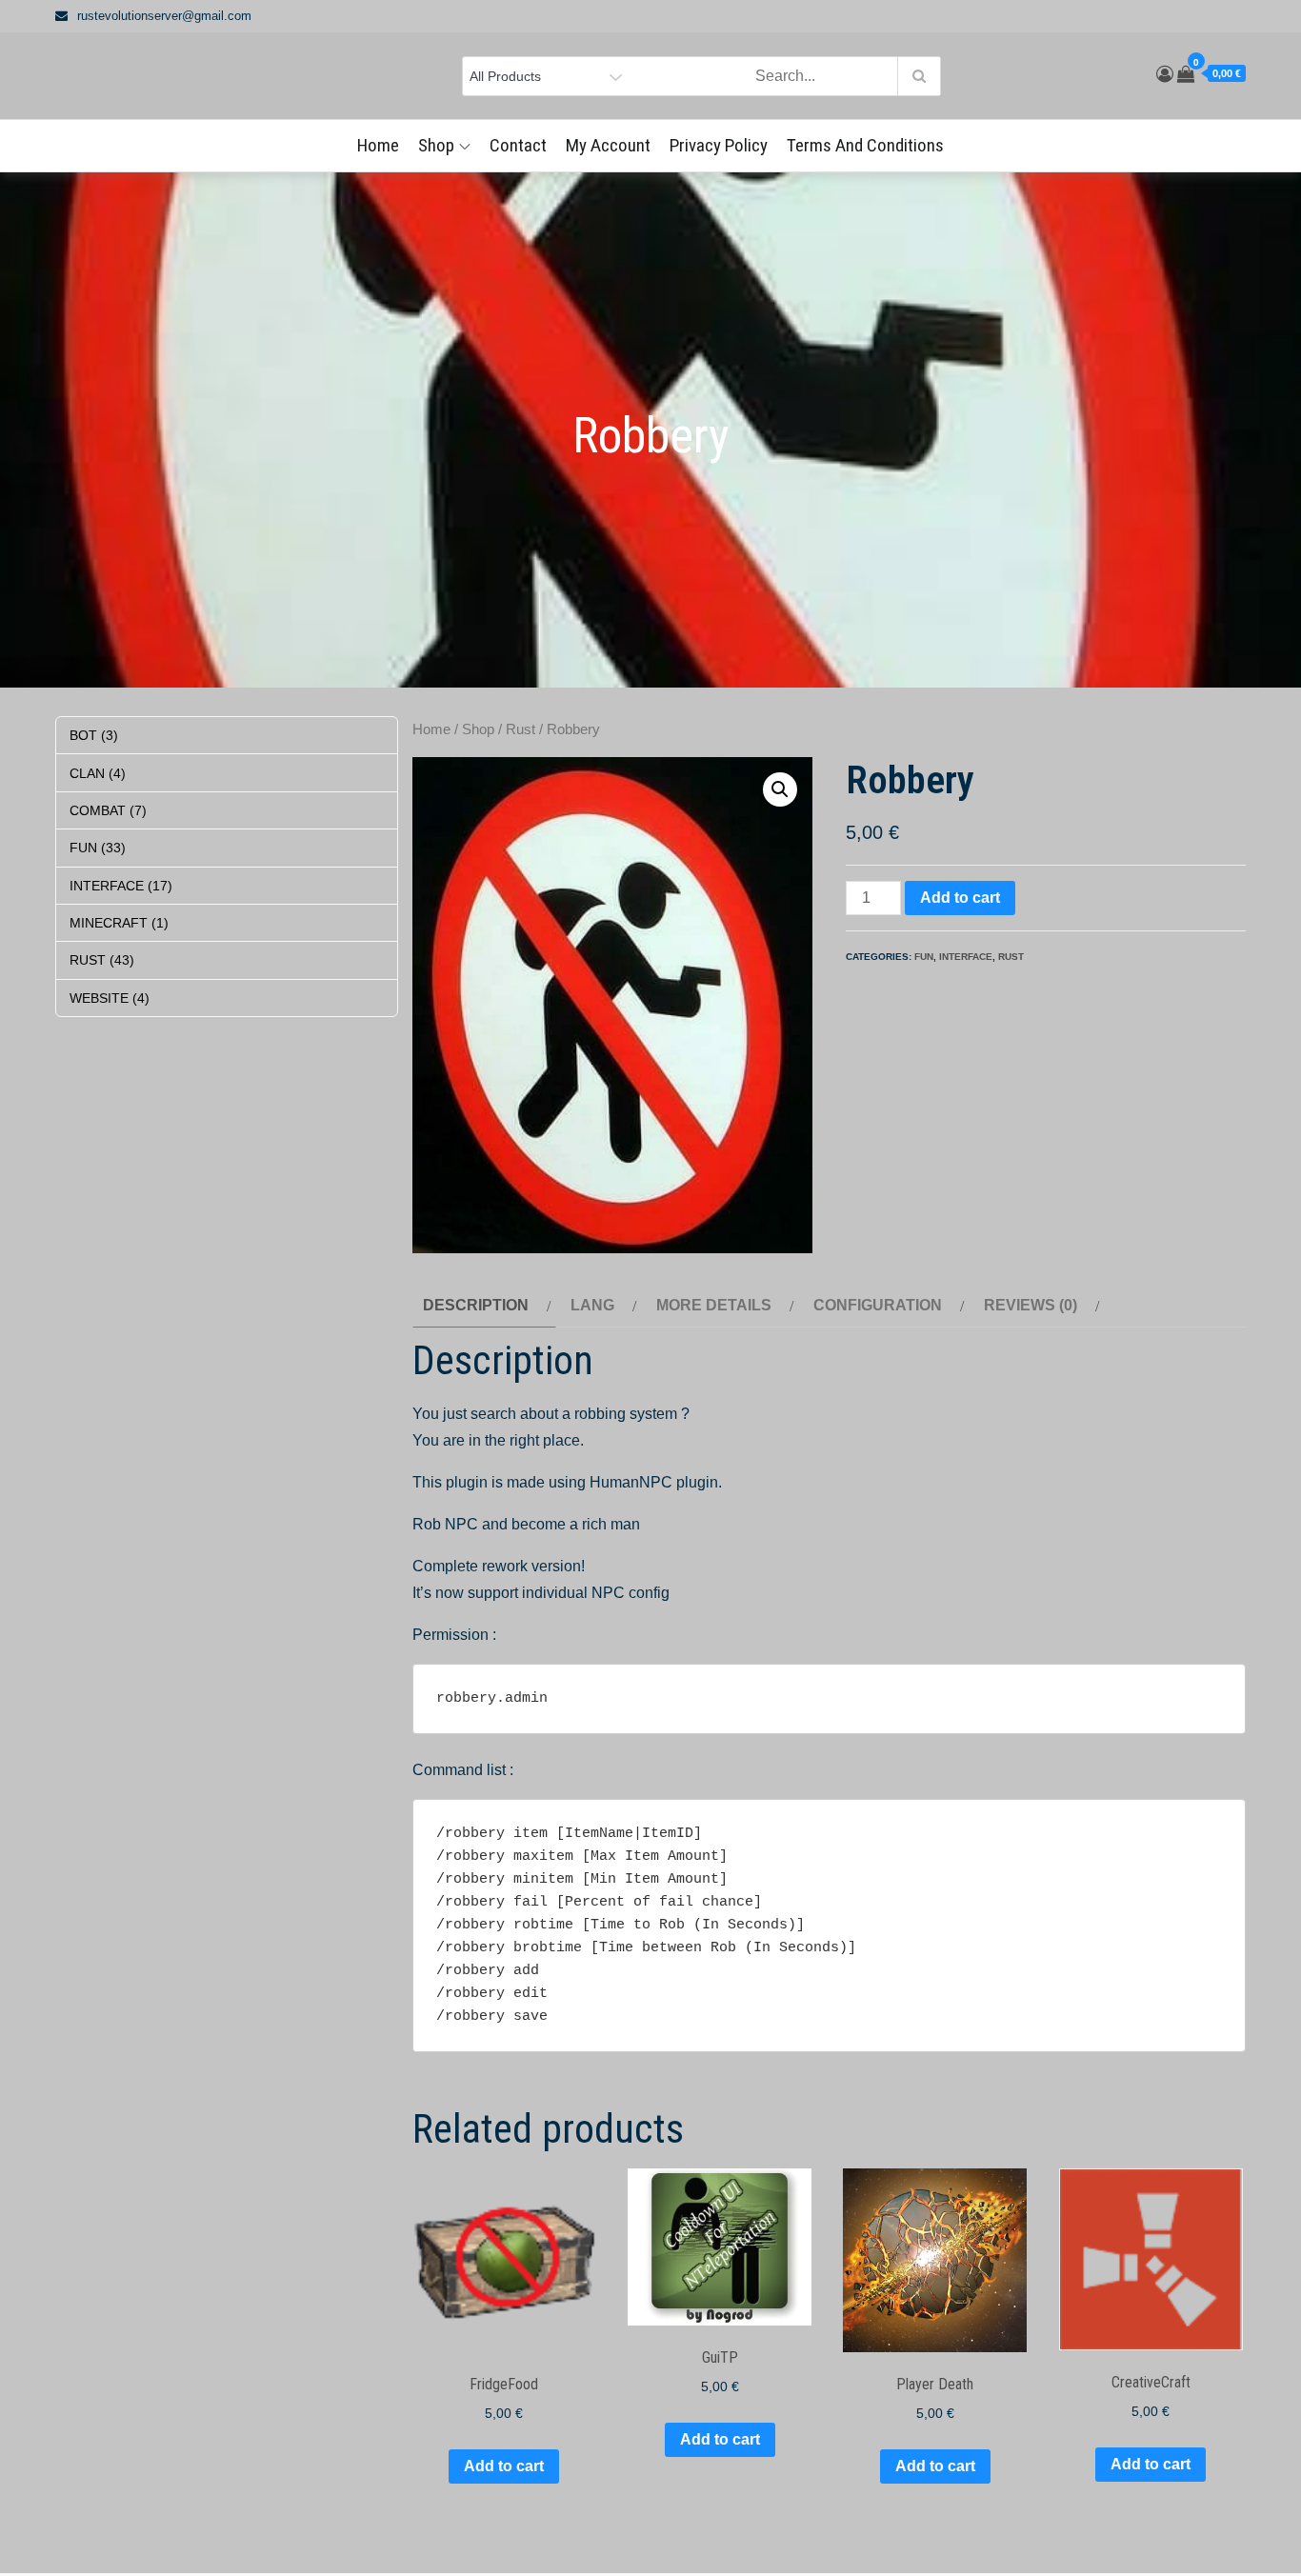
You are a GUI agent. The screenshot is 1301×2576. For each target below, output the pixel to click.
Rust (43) (102, 960)
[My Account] (1165, 74)
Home (378, 145)
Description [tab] (476, 1305)
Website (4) (110, 998)
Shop (436, 145)
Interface (966, 957)
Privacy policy (719, 145)
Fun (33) (98, 848)
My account (608, 145)
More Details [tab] (714, 1305)
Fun (924, 957)
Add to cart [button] (504, 2466)
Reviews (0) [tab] (1031, 1305)
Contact (518, 145)
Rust (520, 729)
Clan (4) (98, 773)
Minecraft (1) (119, 923)
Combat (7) (108, 810)
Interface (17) (121, 886)
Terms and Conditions (865, 145)
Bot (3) (94, 735)
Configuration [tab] (878, 1305)
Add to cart (960, 898)
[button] (780, 789)
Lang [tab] (592, 1305)
